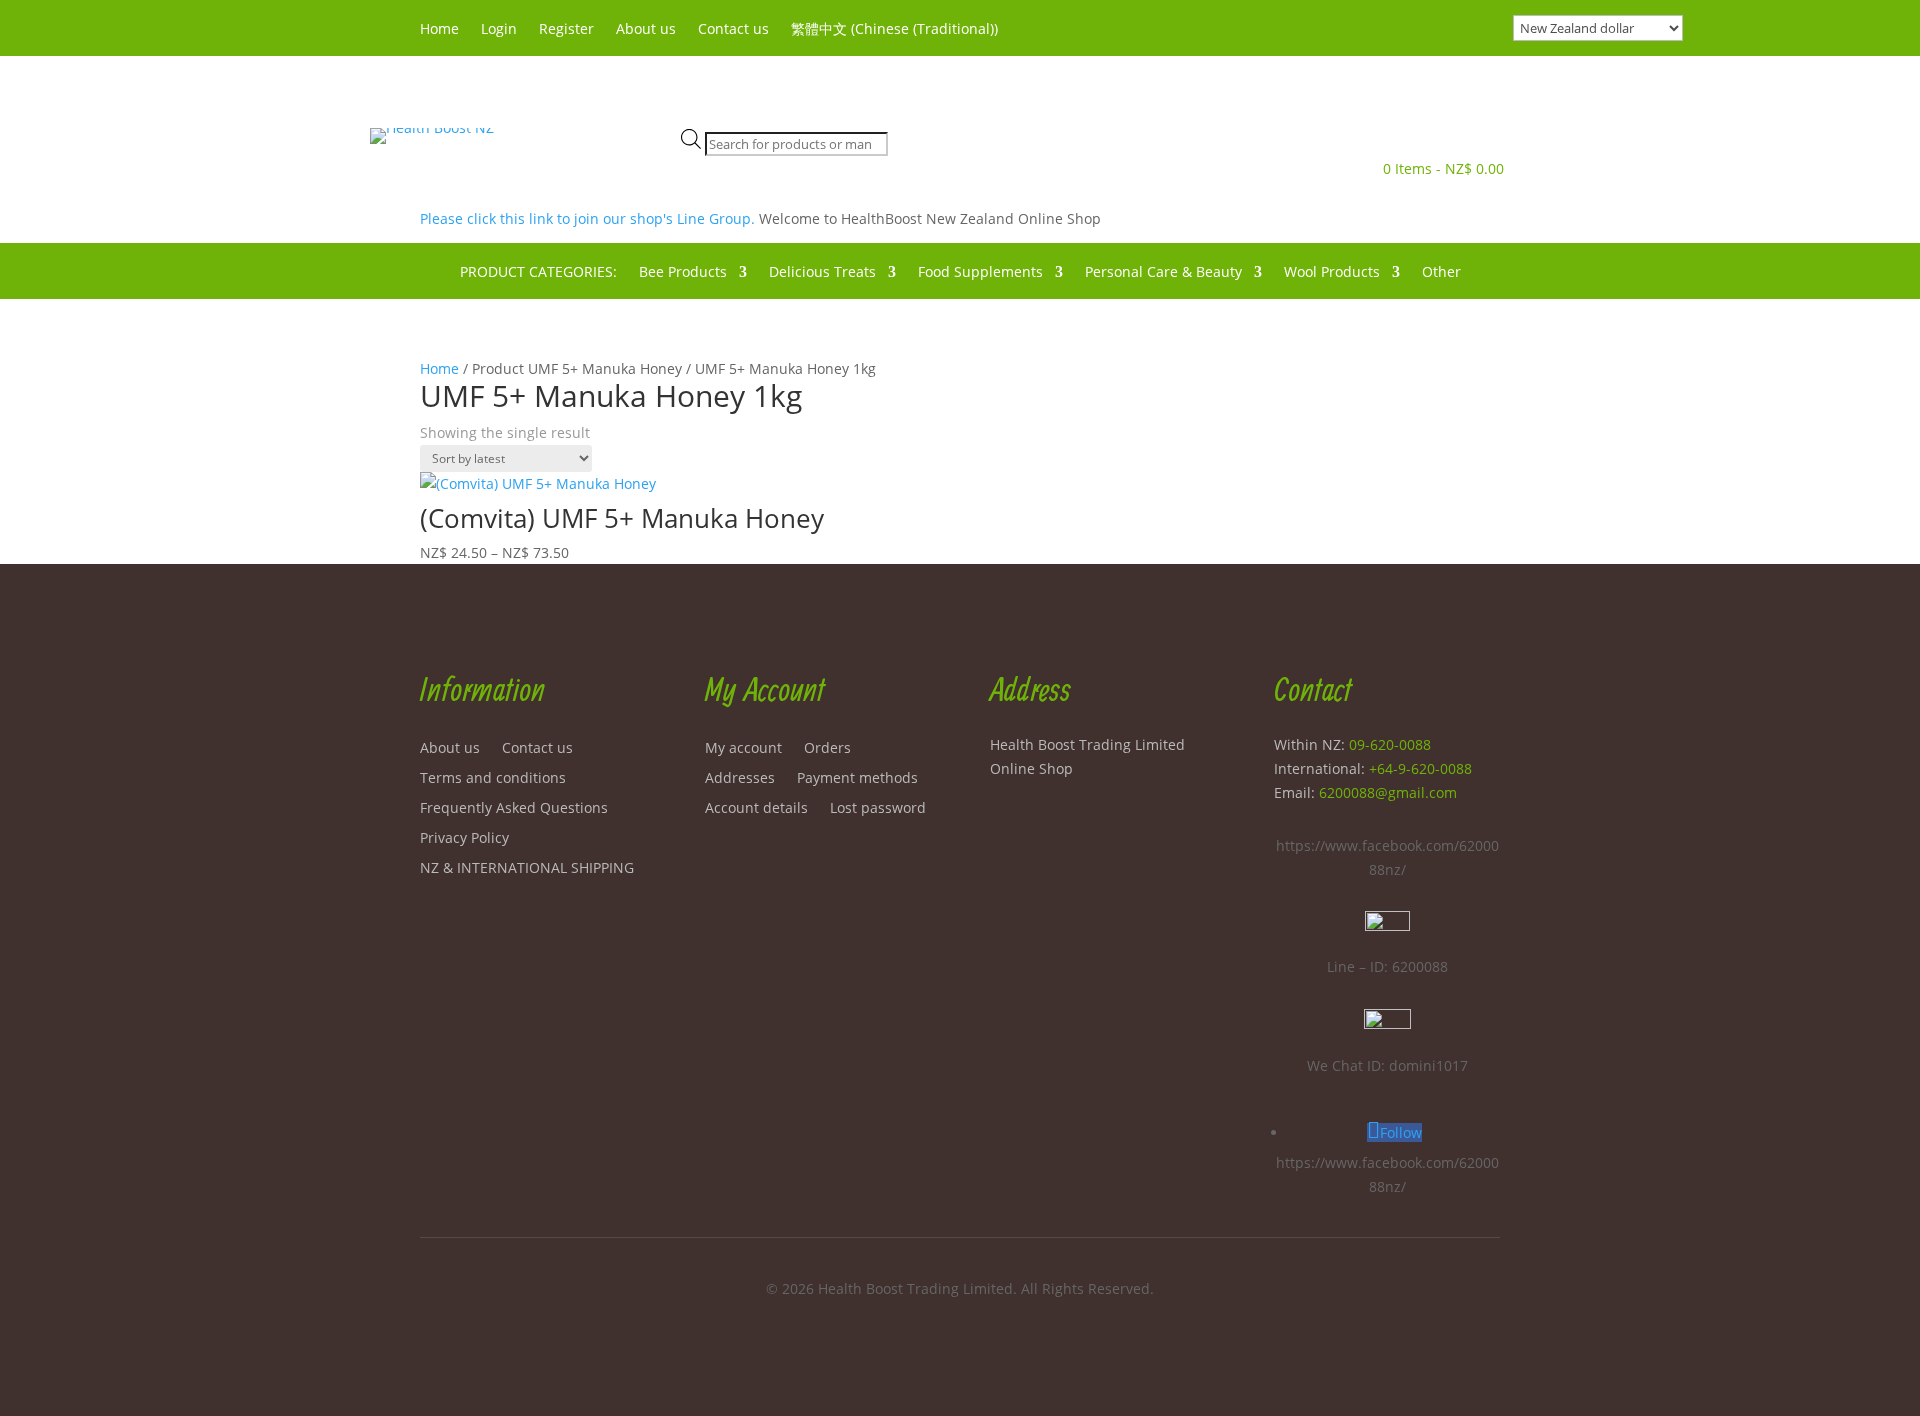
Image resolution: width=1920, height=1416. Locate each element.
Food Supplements (980, 273)
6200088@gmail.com (1388, 792)
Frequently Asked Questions (514, 809)
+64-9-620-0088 (1420, 768)
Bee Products (683, 273)
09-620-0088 (1390, 744)
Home (439, 30)
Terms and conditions (493, 779)
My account (743, 749)
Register (566, 30)
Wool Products (1332, 273)
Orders (827, 749)
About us (646, 30)
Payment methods (857, 779)
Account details (756, 809)
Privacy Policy (464, 839)
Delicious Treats (822, 273)
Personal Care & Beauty (1163, 273)
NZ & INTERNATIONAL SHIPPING (527, 869)
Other (1441, 273)
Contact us (733, 30)
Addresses (740, 779)
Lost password (878, 809)
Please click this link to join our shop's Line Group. (589, 218)
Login (499, 30)
